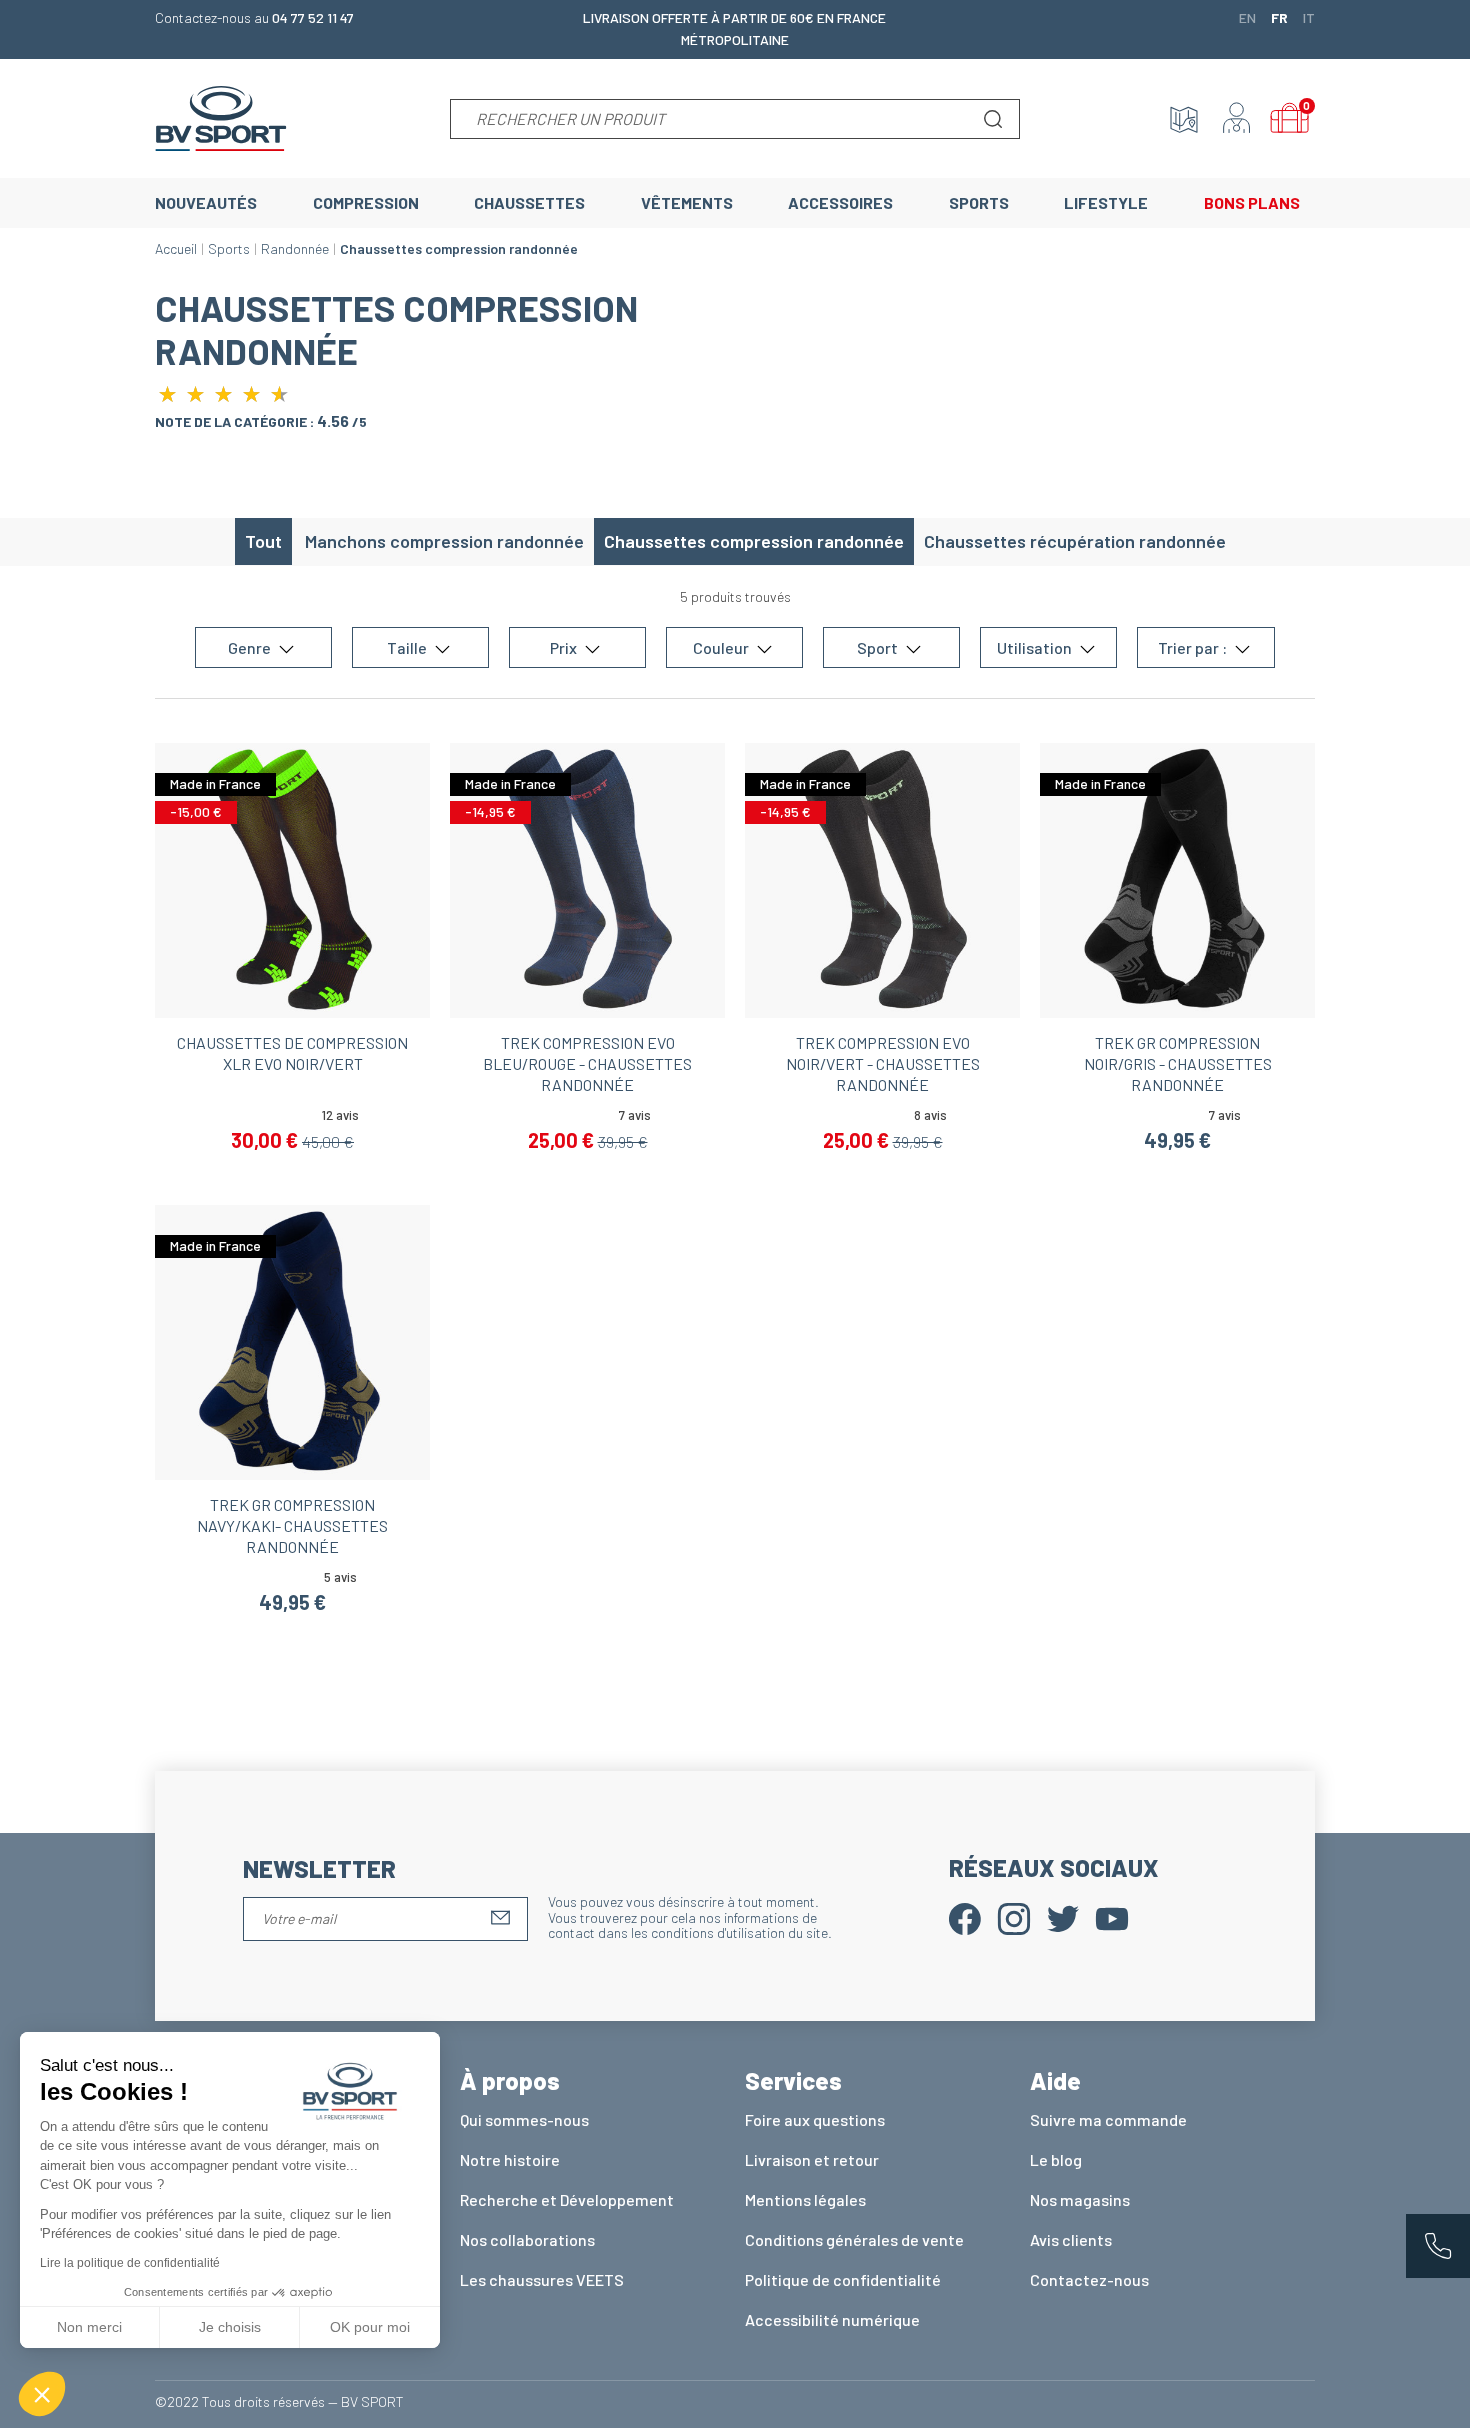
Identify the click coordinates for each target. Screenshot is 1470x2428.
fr (1279, 17)
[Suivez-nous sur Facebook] (965, 1916)
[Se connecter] (1237, 119)
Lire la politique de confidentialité (130, 2263)
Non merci (89, 2327)
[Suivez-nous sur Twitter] (1063, 1916)
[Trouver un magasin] (1184, 119)
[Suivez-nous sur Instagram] (1014, 1916)
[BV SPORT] (221, 116)
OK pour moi (370, 2327)
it (1309, 17)
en (1247, 17)
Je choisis (230, 2327)
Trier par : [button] (1194, 647)
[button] (42, 2394)
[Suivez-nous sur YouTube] (1112, 1916)
